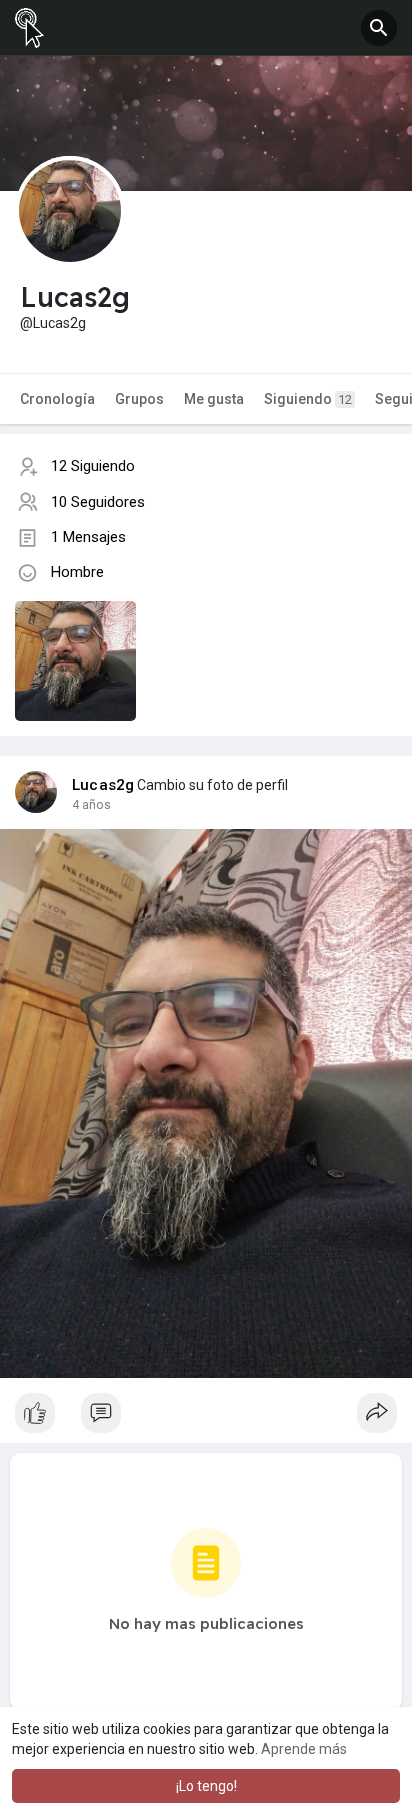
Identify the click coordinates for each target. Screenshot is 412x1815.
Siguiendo (308, 399)
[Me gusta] (206, 1418)
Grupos (139, 399)
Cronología (57, 399)
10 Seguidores (98, 502)
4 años (91, 805)
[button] (379, 28)
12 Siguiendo (93, 466)
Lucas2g (103, 785)
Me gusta (214, 399)
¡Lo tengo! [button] (206, 1786)
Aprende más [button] (304, 1749)
